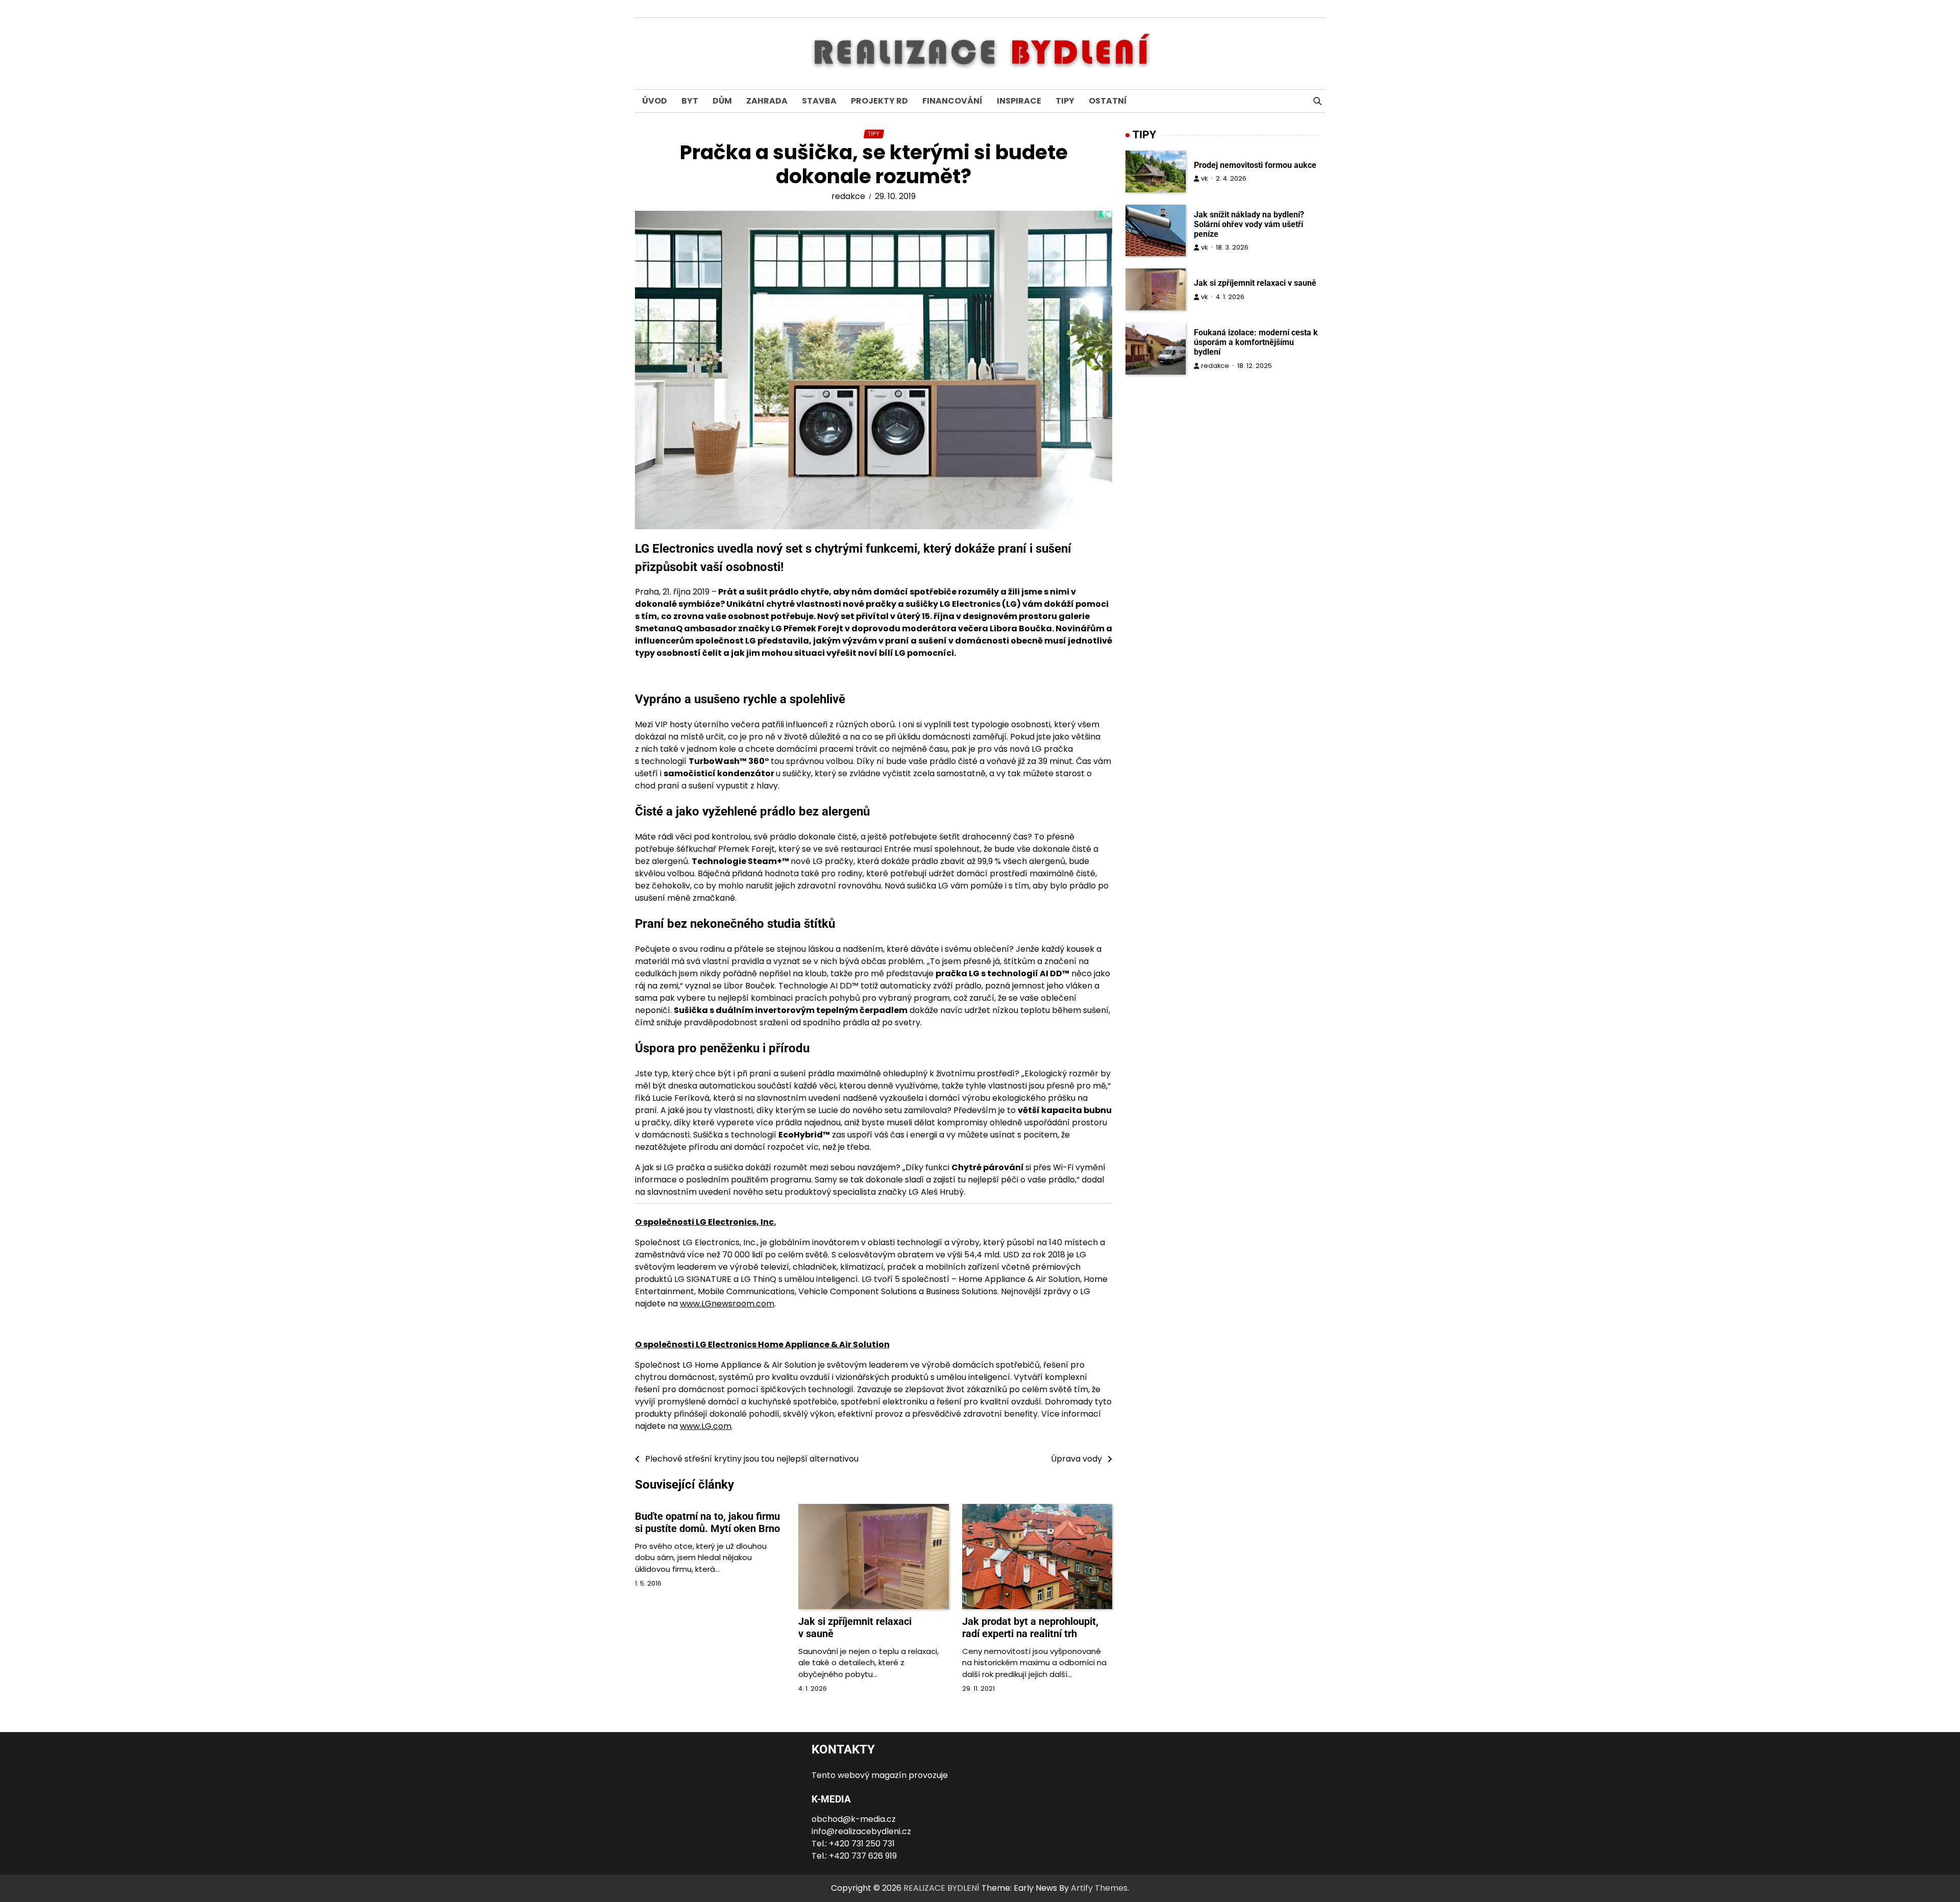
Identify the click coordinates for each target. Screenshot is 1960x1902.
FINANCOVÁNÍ (952, 101)
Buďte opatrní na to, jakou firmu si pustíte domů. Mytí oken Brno (707, 1522)
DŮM (722, 101)
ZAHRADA (767, 101)
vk (1204, 178)
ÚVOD (655, 101)
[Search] (1317, 101)
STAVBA (819, 101)
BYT (690, 101)
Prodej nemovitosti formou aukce (1255, 165)
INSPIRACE (1019, 101)
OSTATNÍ (1108, 101)
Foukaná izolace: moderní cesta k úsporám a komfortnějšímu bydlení (1256, 342)
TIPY (1065, 101)
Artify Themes (1099, 1888)
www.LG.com (706, 1426)
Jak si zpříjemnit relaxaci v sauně (1255, 283)
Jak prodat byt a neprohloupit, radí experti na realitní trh (1030, 1627)
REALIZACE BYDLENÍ (941, 1888)
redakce (848, 196)
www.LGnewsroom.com (727, 1304)
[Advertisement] (1225, 483)
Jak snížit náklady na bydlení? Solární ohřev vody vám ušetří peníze (1249, 224)
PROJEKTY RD (879, 101)
